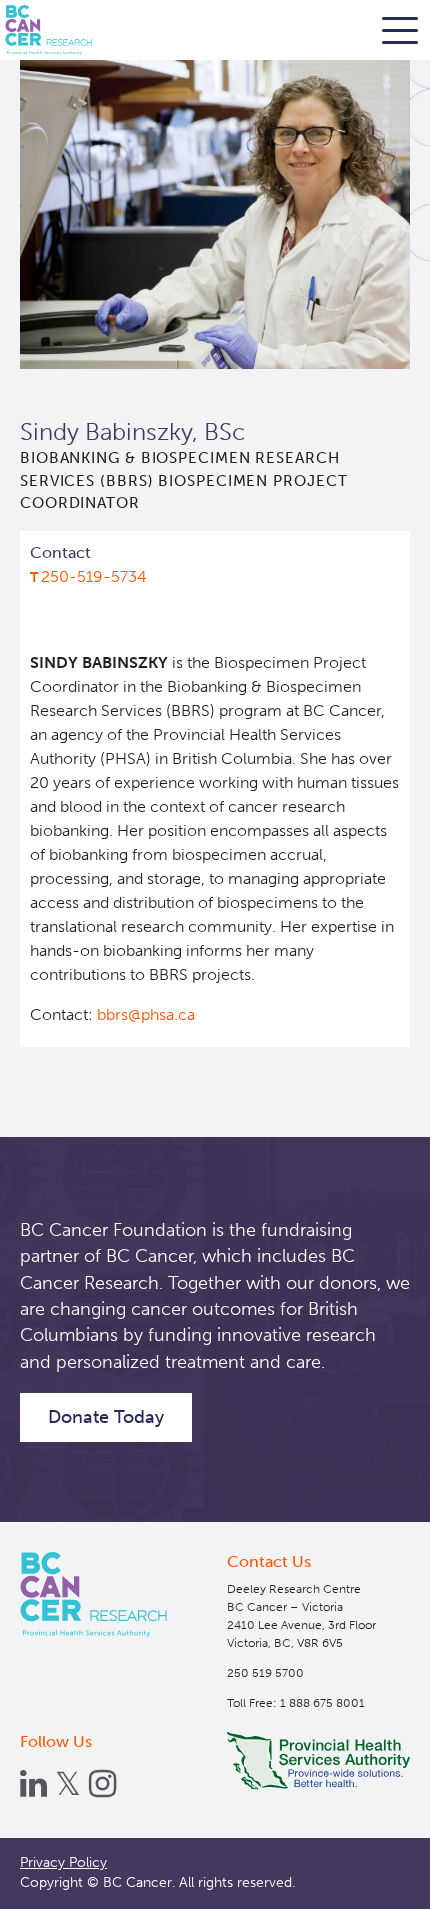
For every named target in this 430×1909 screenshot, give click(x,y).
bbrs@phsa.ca (146, 1014)
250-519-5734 (94, 576)
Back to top (369, 1878)
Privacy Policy (63, 1862)
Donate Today (106, 1417)
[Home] (93, 1594)
